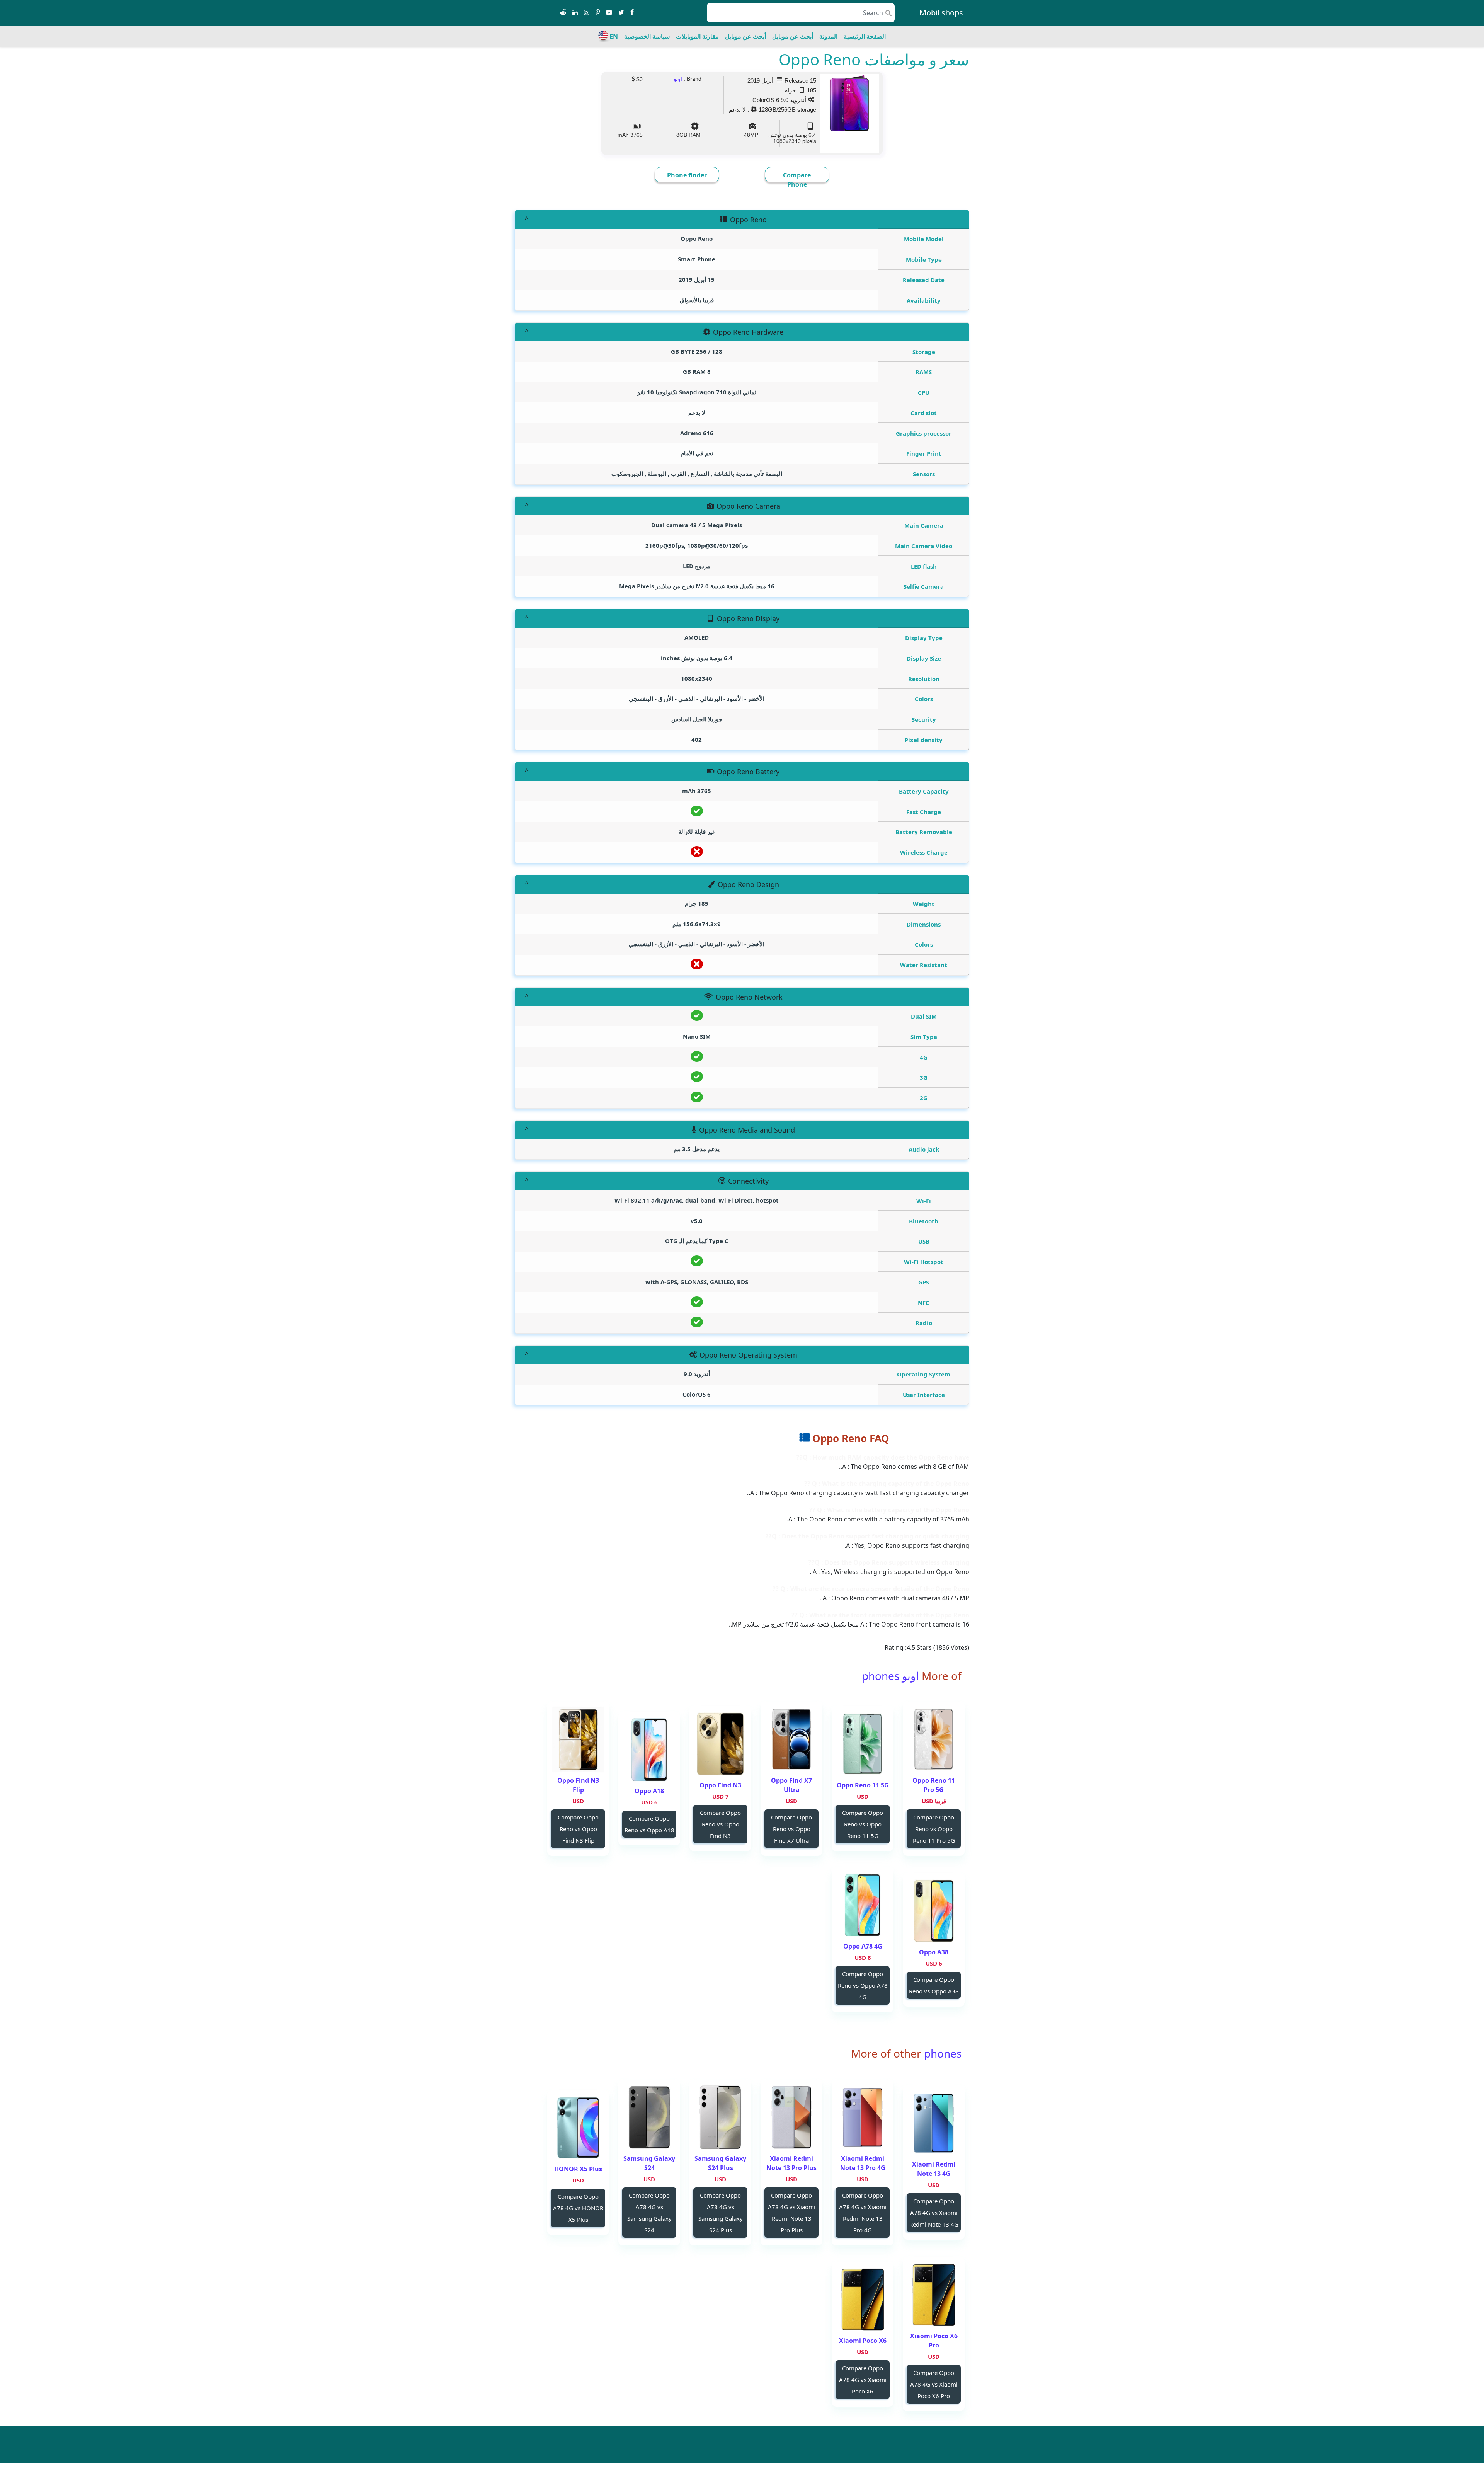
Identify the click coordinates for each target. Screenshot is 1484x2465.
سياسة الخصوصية (647, 36)
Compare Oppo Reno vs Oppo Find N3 (720, 1824)
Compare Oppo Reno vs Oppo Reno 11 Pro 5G (934, 1829)
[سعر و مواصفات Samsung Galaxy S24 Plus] (720, 2117)
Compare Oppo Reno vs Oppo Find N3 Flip (578, 1829)
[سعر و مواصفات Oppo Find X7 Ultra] (791, 1739)
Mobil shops (941, 13)
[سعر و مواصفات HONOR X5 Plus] (578, 2128)
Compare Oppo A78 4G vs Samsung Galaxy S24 (649, 2213)
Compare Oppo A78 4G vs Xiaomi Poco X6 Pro (934, 2384)
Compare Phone (797, 180)
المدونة (828, 36)
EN (614, 36)
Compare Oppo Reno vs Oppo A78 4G (863, 1985)
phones (941, 2053)
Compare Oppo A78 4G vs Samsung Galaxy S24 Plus (721, 2213)
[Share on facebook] (632, 13)
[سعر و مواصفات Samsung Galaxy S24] (649, 2117)
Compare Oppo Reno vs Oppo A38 (934, 1985)
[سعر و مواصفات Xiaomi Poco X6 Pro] (934, 2295)
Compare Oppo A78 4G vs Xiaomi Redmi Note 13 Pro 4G (863, 2213)
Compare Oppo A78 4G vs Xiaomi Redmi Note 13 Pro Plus (792, 2213)
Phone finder (687, 175)
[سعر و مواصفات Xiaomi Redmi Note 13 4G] (934, 2123)
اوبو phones (890, 1676)
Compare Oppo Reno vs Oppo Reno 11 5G (863, 1824)
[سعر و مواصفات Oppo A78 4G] (863, 1905)
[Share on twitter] (621, 13)
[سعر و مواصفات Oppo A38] (934, 1911)
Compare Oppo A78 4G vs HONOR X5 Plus (578, 2208)
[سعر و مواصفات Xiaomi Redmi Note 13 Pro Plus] (791, 2117)
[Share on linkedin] (575, 13)
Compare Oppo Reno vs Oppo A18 (649, 1824)
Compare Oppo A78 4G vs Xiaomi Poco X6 (863, 2380)
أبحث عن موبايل (793, 36)
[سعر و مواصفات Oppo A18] (649, 1750)
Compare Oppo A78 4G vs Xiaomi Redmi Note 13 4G (934, 2213)
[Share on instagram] (587, 13)
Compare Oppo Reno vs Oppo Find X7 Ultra (791, 1829)
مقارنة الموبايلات (697, 36)
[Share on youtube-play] (609, 13)
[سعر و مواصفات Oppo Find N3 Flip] (578, 1739)
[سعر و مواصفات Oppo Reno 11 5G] (863, 1744)
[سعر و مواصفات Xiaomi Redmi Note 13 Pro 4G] (863, 2117)
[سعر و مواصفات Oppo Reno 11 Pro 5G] (934, 1739)
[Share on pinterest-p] (598, 13)
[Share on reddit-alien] (563, 13)
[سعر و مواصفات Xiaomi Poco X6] (863, 2299)
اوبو (678, 79)
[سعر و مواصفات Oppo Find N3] (720, 1744)
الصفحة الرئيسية (865, 36)
